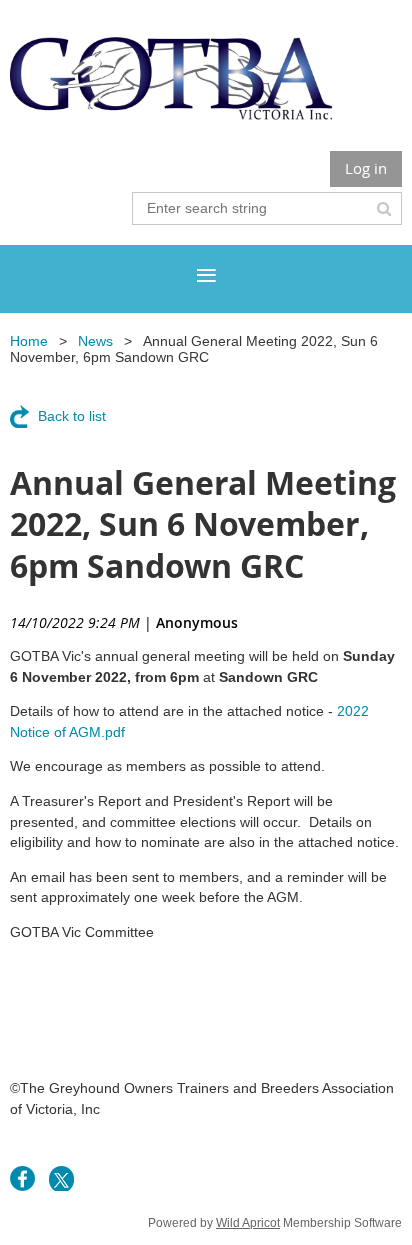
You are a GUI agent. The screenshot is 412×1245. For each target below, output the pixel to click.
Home (29, 341)
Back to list (72, 416)
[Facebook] (22, 1178)
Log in (366, 168)
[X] (61, 1178)
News (95, 341)
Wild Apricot (248, 1223)
